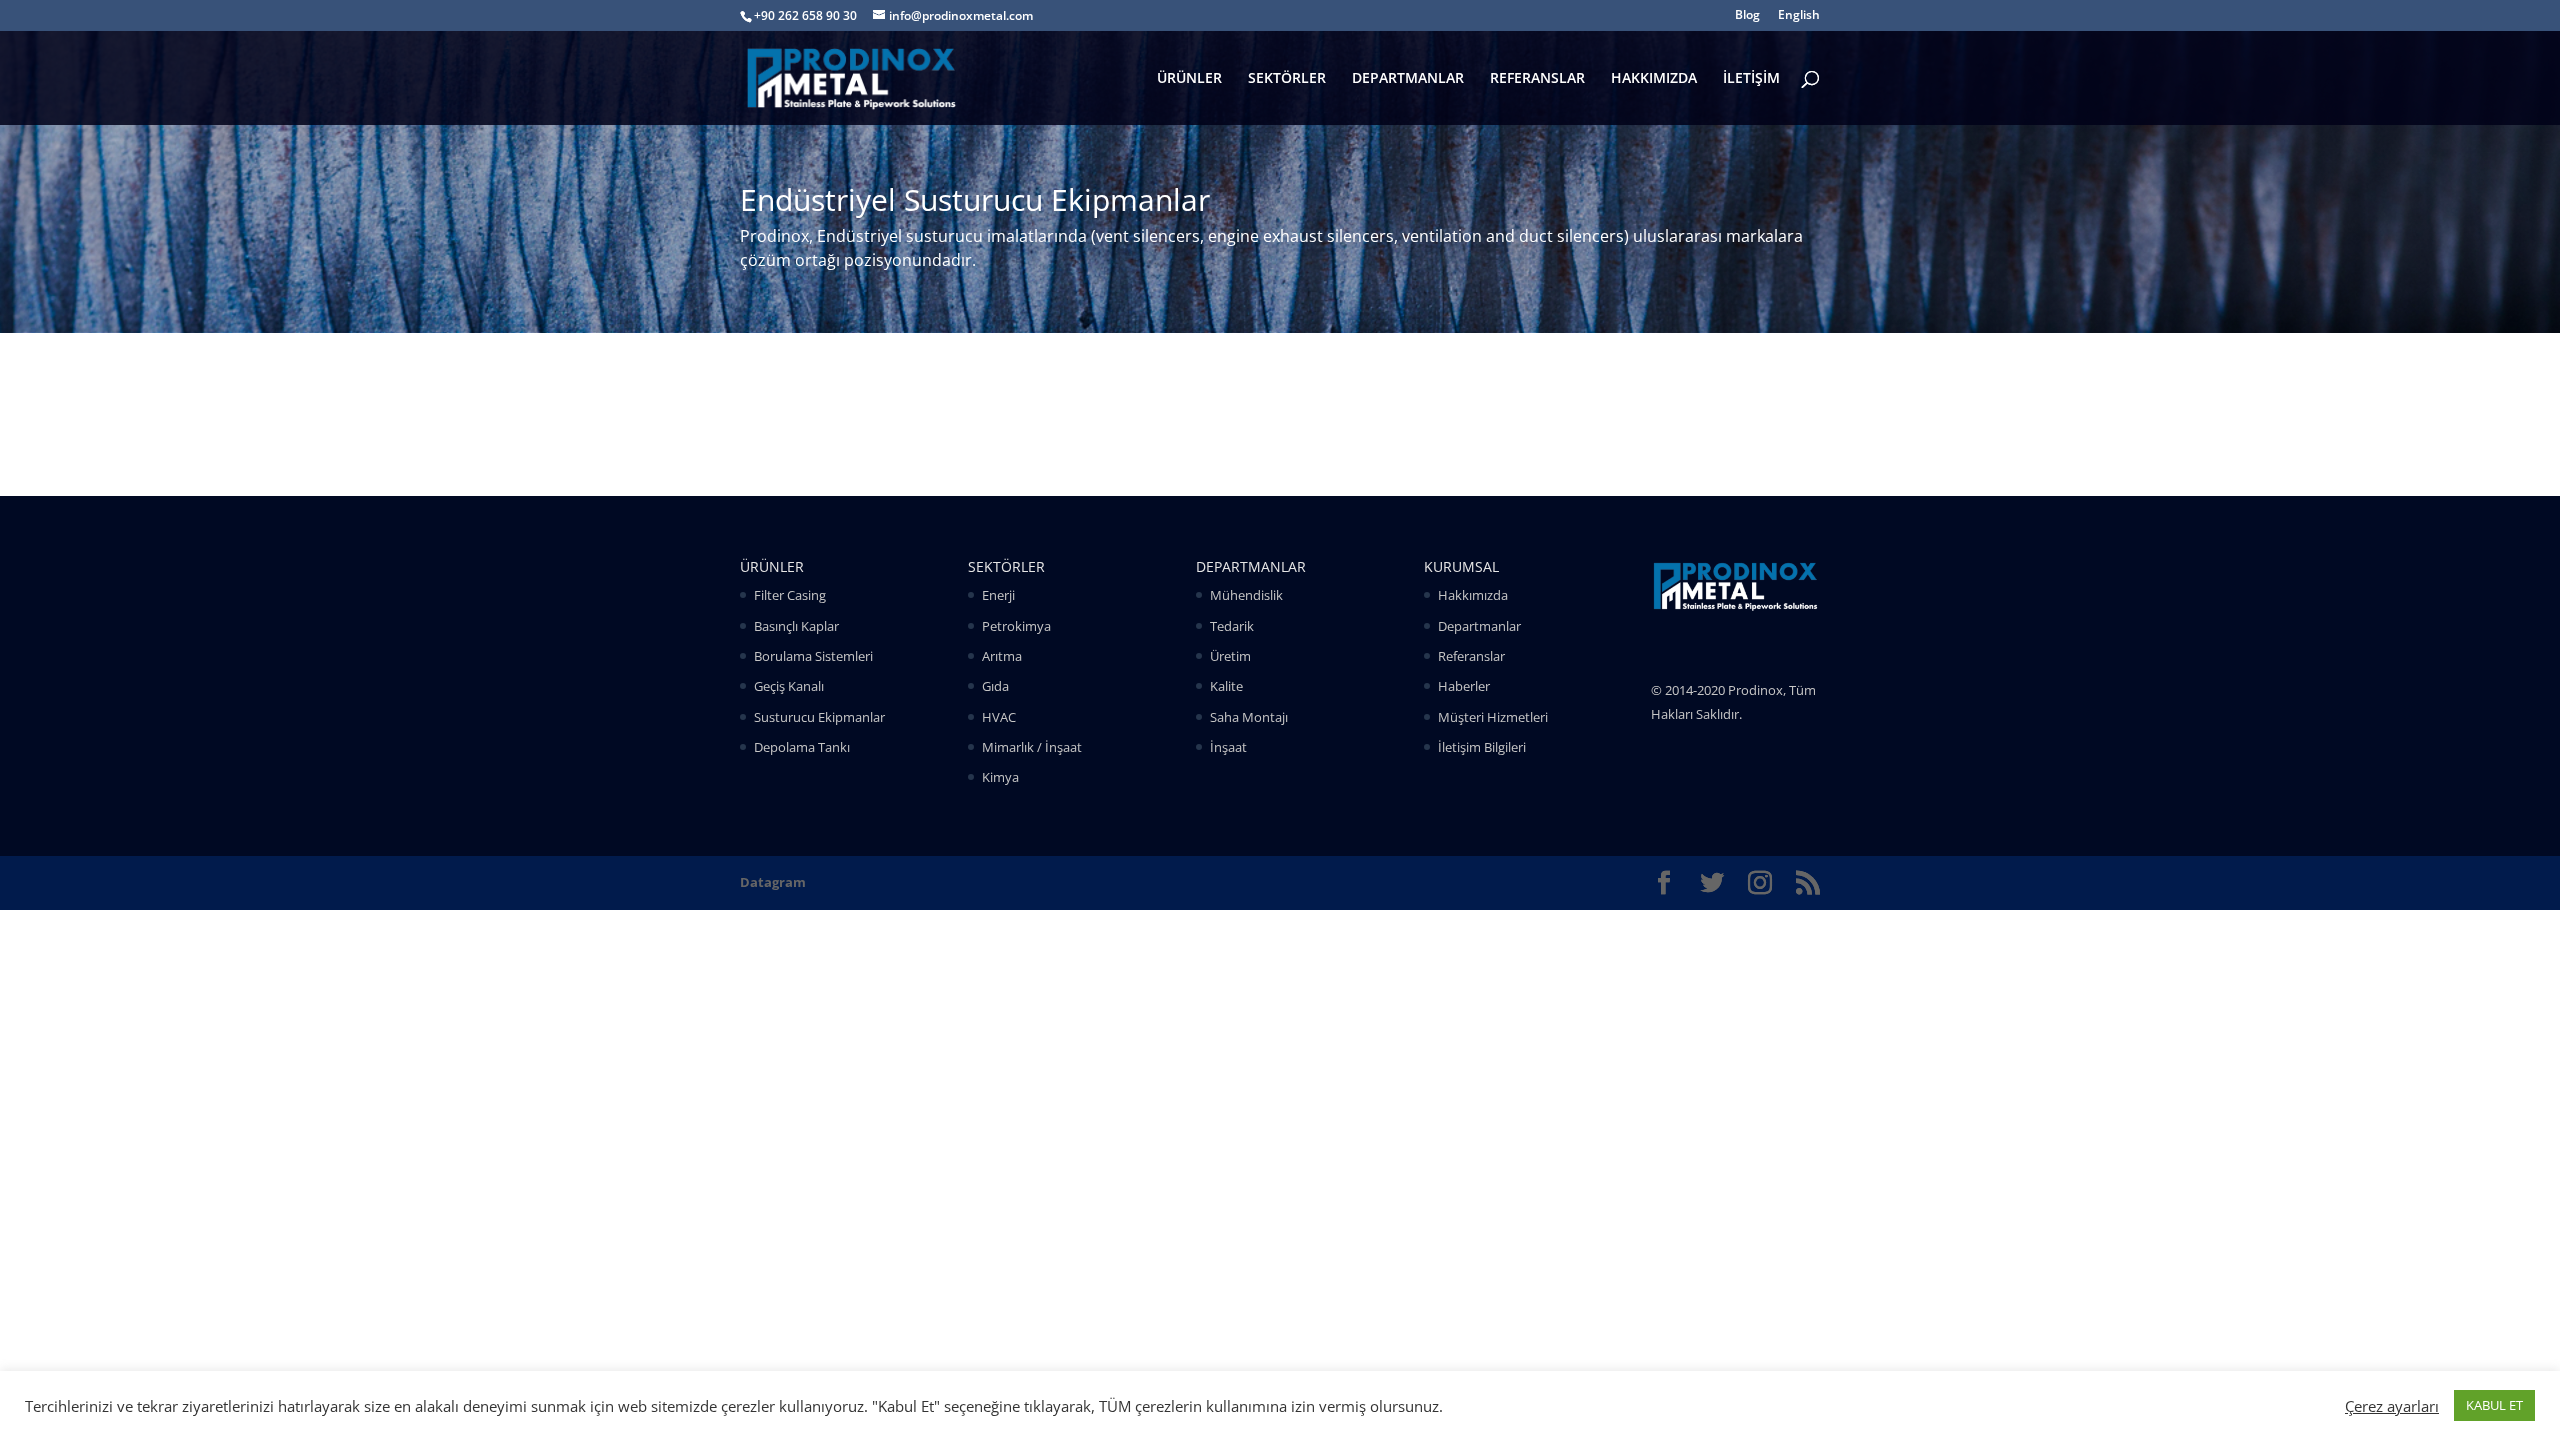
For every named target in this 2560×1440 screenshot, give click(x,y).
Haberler (1464, 686)
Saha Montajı (1249, 717)
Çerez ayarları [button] (2392, 1406)
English (1799, 16)
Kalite (1226, 686)
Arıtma (1002, 656)
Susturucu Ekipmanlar (819, 717)
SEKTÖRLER (1287, 79)
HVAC (999, 717)
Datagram (773, 882)
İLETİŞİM (1751, 79)
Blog (1747, 16)
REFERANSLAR (1537, 79)
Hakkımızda (1473, 595)
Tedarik (1232, 626)
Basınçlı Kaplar (796, 626)
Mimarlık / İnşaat (1032, 747)
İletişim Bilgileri (1482, 747)
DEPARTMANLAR (1408, 79)
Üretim (1230, 656)
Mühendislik (1246, 595)
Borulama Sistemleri (813, 656)
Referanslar (1471, 656)
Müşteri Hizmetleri (1493, 717)
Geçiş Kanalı (789, 686)
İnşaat (1228, 747)
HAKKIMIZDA (1654, 79)
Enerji (998, 595)
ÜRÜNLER (1189, 79)
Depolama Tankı (802, 747)
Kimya (1000, 777)
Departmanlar (1479, 626)
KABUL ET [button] (2494, 1405)
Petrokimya (1016, 626)
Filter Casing (790, 595)
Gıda (995, 686)
